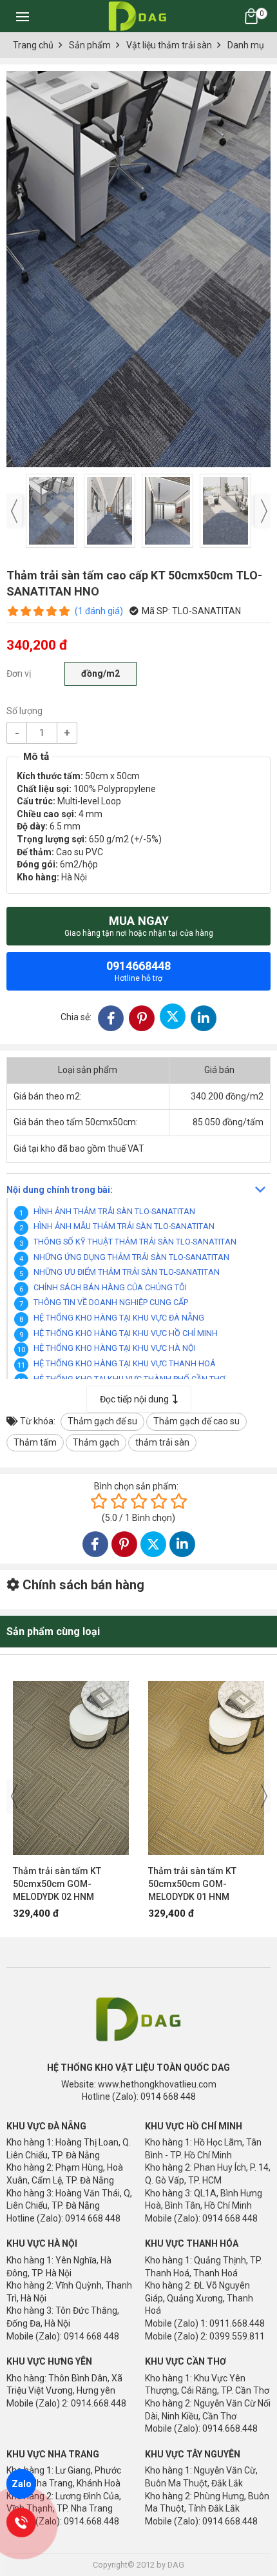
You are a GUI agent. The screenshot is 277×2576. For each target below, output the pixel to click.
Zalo (22, 2484)
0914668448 (138, 971)
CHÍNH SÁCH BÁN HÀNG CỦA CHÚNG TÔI (110, 1287)
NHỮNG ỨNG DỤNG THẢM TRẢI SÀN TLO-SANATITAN (131, 1257)
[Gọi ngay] (21, 2523)
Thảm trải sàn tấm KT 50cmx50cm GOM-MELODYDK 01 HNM (192, 1884)
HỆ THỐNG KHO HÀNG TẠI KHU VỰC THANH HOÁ (125, 1363)
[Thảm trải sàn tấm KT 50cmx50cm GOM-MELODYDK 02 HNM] (71, 1761)
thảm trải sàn (162, 1442)
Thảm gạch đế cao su (196, 1421)
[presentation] (14, 511)
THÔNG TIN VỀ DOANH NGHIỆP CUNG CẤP (111, 1302)
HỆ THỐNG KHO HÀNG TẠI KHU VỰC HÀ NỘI (115, 1348)
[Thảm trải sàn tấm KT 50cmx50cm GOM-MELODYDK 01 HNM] (206, 1761)
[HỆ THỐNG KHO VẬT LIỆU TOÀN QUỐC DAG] (136, 16)
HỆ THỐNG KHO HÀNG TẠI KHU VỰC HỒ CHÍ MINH (126, 1333)
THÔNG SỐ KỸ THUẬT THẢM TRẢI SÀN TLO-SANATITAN (135, 1242)
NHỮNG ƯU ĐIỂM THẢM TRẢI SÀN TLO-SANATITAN (127, 1272)
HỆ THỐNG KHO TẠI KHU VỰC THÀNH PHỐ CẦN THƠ (129, 1379)
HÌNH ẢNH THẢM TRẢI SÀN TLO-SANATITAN (114, 1211)
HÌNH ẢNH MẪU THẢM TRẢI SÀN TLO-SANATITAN (124, 1226)
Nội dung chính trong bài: (60, 1190)
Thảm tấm (35, 1442)
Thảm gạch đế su (102, 1421)
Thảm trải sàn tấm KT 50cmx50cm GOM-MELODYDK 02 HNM (57, 1884)
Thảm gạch (96, 1442)
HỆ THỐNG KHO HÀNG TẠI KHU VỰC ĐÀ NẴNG (119, 1318)
